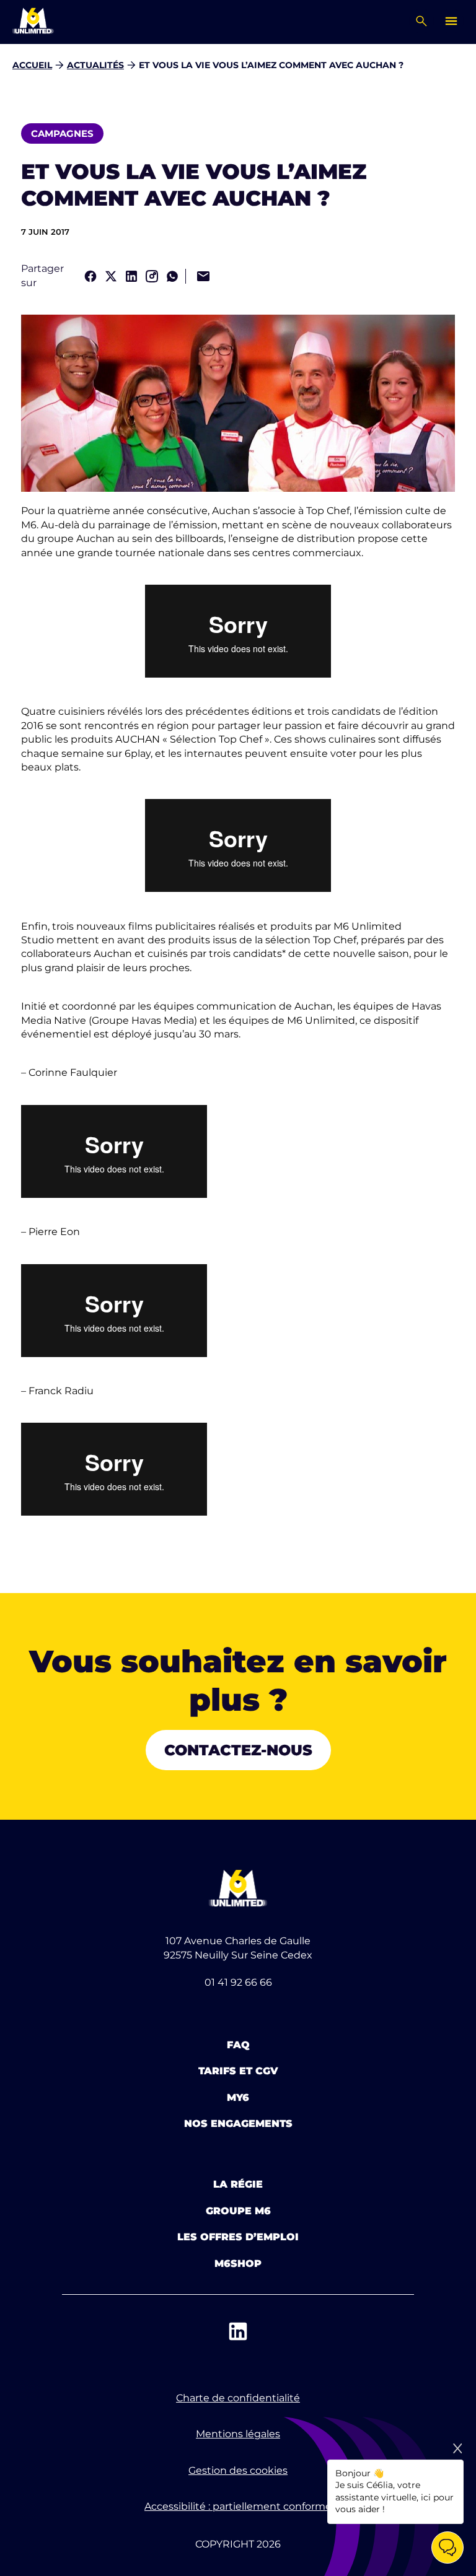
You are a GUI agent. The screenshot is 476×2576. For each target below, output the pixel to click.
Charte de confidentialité (238, 2398)
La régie (238, 2184)
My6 (238, 2098)
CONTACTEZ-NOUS (238, 1750)
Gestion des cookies (238, 2470)
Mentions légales (238, 2434)
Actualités (95, 65)
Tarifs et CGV (238, 2071)
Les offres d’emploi (238, 2237)
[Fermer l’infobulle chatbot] (457, 2448)
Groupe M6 (238, 2211)
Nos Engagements (238, 2124)
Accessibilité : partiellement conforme (238, 2506)
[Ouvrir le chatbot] (447, 2548)
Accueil (32, 65)
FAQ (238, 2045)
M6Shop (238, 2264)
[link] (90, 276)
